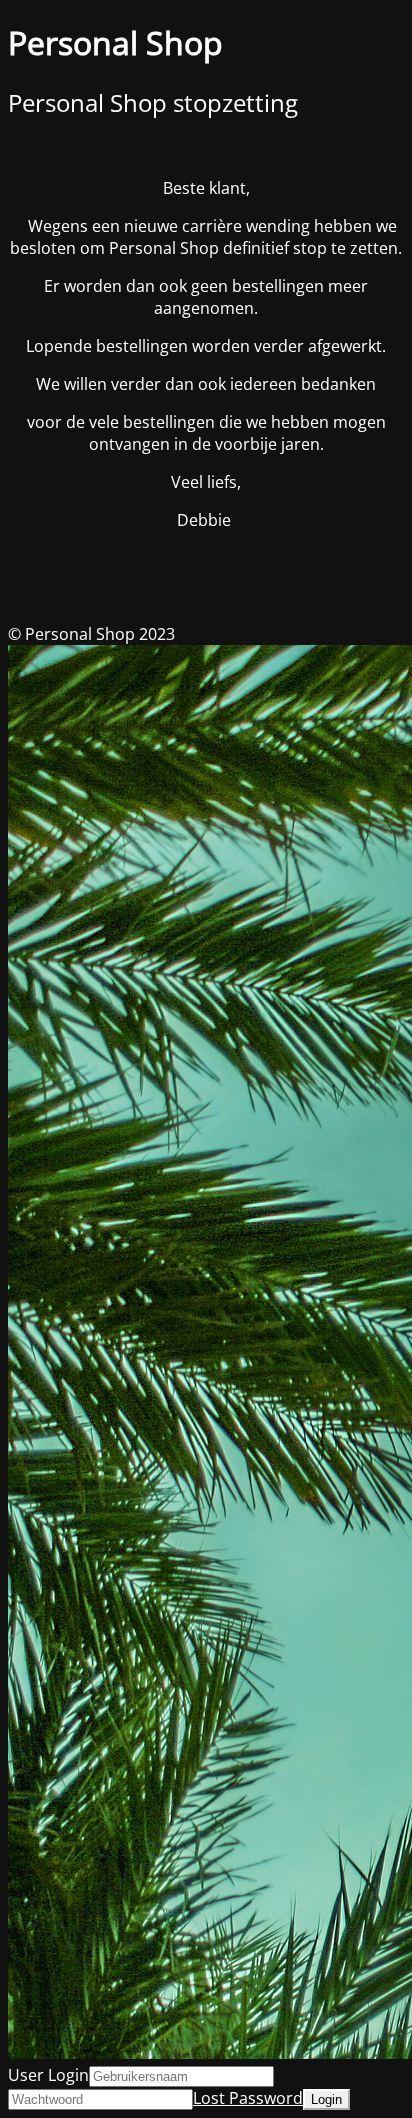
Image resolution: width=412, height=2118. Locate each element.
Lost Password (248, 2098)
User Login (48, 2075)
